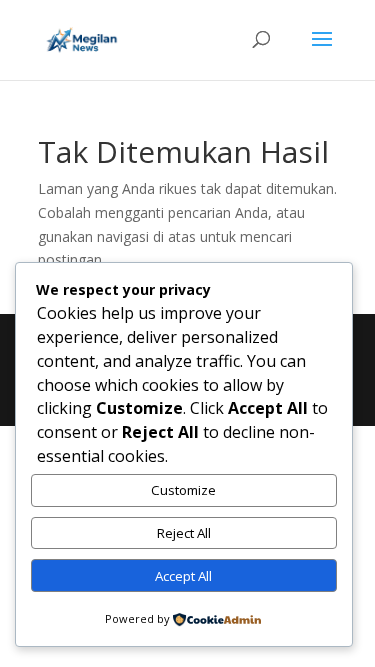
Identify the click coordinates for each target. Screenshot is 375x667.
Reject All (184, 533)
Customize (183, 490)
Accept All (183, 576)
